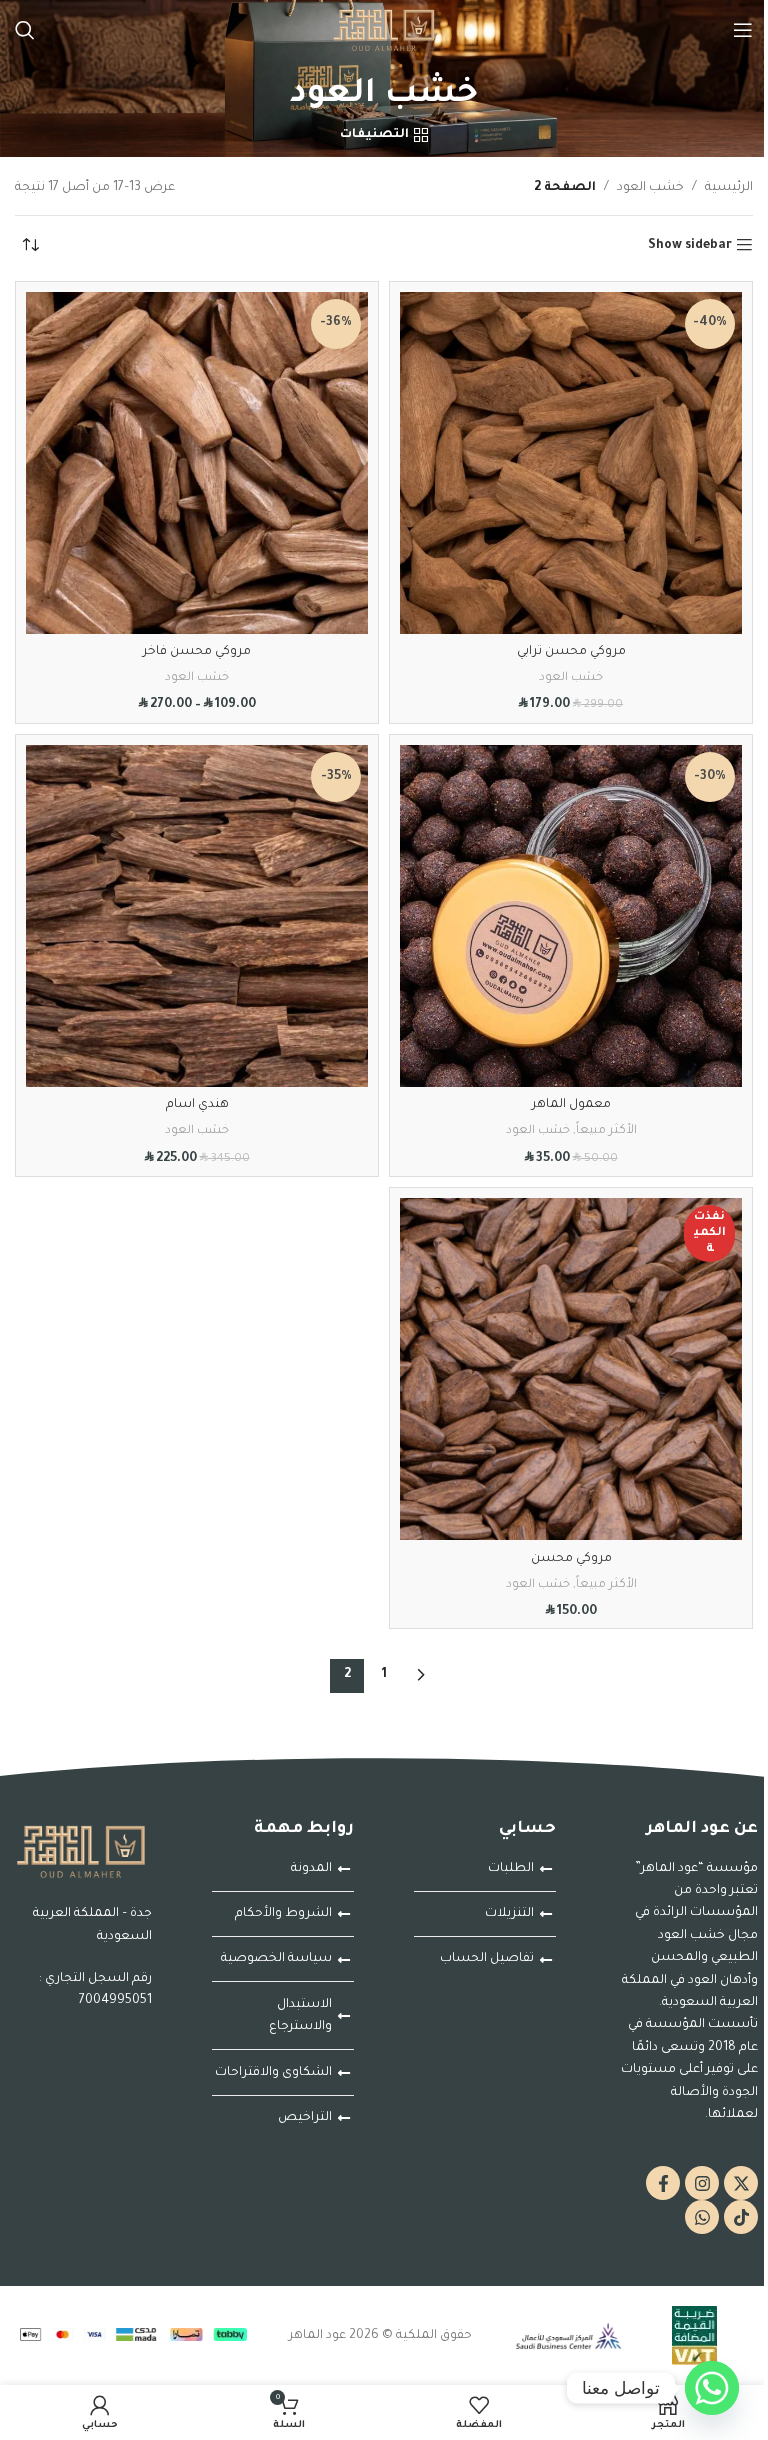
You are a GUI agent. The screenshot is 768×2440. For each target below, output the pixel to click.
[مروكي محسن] (571, 1369)
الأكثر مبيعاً (606, 1131)
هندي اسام (197, 1105)
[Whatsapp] (702, 2217)
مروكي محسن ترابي (571, 652)
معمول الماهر (571, 1105)
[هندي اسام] (197, 916)
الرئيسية (729, 188)
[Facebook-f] (663, 2183)
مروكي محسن (571, 1559)
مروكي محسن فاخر (197, 652)
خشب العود (650, 188)
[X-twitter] (741, 2183)
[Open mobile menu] (743, 30)
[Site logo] (384, 31)
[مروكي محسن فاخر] (197, 463)
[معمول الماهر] (571, 916)
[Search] (25, 30)
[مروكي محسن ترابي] (571, 463)
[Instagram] (702, 2183)
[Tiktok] (741, 2217)
